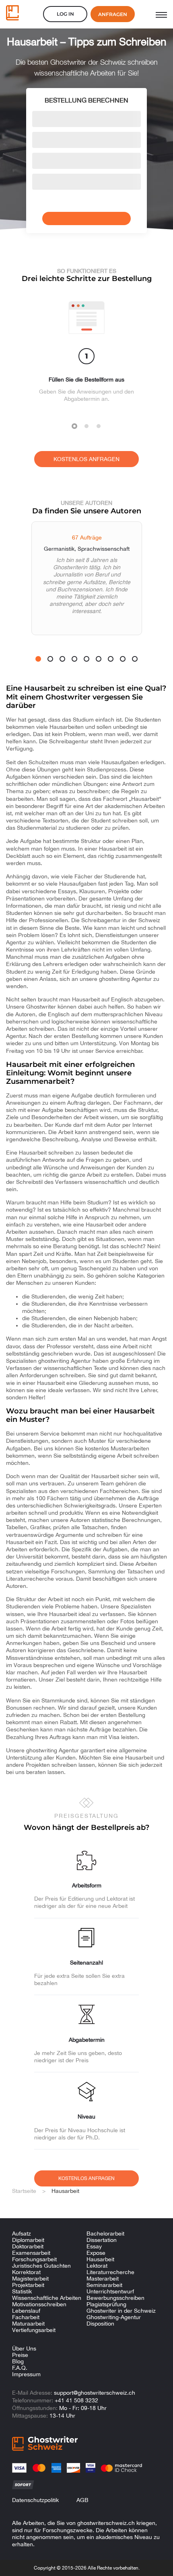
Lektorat (97, 2266)
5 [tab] (86, 659)
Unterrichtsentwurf (110, 2291)
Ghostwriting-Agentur (114, 2317)
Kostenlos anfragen (86, 459)
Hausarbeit (100, 2259)
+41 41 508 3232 (76, 2400)
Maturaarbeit (28, 2324)
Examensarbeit (31, 2253)
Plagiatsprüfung (106, 2304)
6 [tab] (99, 659)
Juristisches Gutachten (41, 2266)
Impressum (26, 2374)
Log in (65, 14)
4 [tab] (74, 659)
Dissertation (102, 2240)
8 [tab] (123, 659)
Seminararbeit (104, 2285)
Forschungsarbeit (34, 2259)
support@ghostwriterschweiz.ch (95, 2393)
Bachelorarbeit (105, 2233)
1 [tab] (74, 426)
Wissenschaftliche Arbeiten (47, 2298)
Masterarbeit (103, 2279)
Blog (18, 2361)
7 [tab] (111, 659)
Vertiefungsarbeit (34, 2330)
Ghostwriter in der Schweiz (121, 2311)
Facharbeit (26, 2317)
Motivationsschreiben (39, 2304)
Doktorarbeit (28, 2246)
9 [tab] (135, 659)
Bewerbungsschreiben (115, 2298)
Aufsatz (22, 2233)
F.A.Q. (20, 2368)
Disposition (100, 2324)
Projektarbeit (28, 2285)
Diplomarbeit (28, 2240)
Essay (94, 2246)
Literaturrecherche (110, 2272)
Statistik (22, 2291)
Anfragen (113, 14)
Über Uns (24, 2348)
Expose (96, 2253)
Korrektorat (26, 2272)
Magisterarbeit (30, 2279)
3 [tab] (99, 426)
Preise (20, 2355)
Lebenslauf (26, 2311)
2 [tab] (86, 426)
